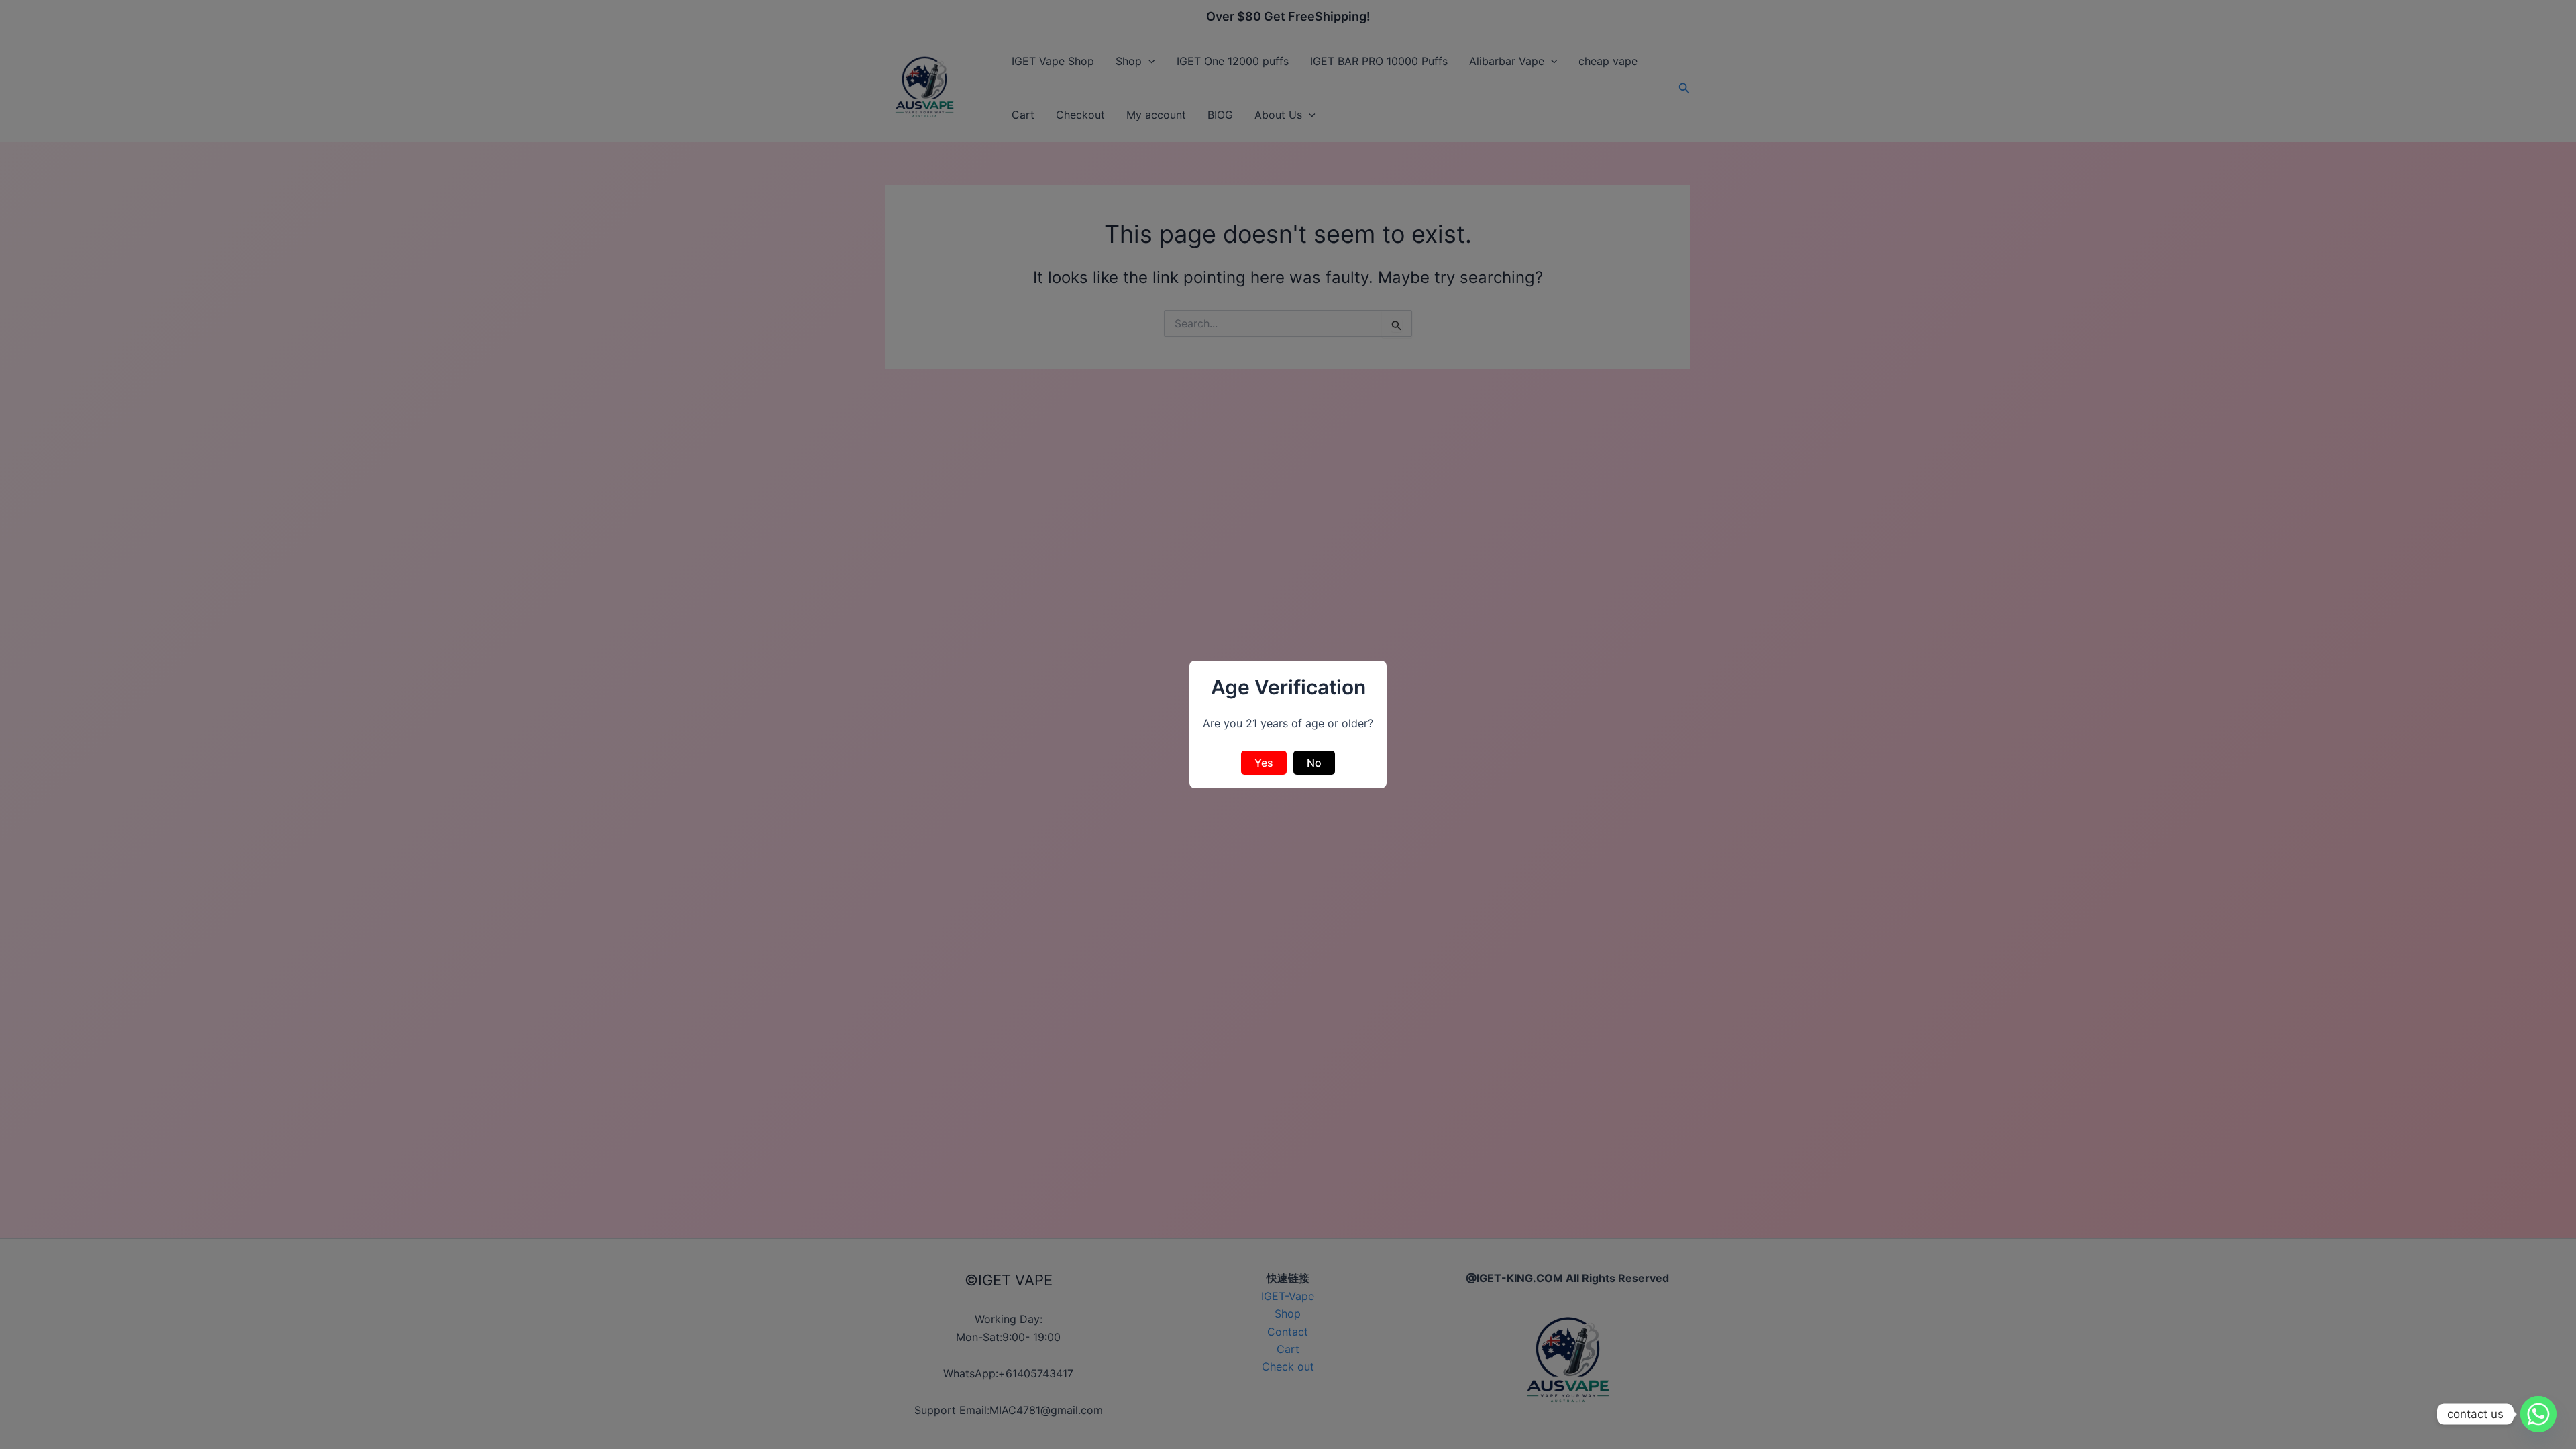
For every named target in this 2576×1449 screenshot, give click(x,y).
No (1314, 763)
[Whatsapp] (2538, 1414)
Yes (1264, 763)
